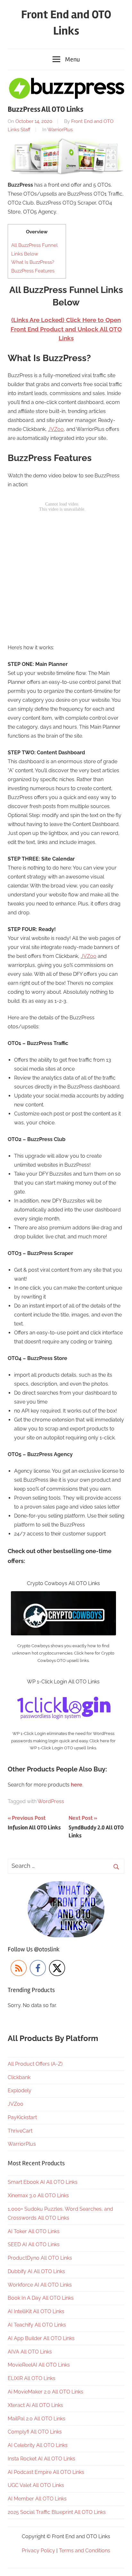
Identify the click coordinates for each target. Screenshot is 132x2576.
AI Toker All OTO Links (34, 2231)
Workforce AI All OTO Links (40, 2285)
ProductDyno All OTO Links (40, 2258)
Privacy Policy (38, 2551)
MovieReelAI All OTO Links (39, 2365)
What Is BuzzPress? (33, 262)
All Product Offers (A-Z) (35, 2064)
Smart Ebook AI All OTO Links (43, 2182)
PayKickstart (22, 2117)
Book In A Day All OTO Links (41, 2298)
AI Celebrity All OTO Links (38, 2445)
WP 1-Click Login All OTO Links (63, 1682)
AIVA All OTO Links (30, 2352)
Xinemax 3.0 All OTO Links (38, 2195)
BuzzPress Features (33, 271)
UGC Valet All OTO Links (36, 2485)
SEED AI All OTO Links (34, 2244)
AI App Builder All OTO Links (41, 2338)
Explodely (20, 2090)
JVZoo (56, 429)
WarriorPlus (60, 130)
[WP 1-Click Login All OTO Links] (63, 1694)
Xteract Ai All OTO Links (35, 2405)
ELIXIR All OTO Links (32, 2378)
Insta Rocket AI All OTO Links (41, 2459)
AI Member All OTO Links (37, 2499)
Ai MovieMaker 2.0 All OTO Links (45, 2392)
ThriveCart (20, 2131)
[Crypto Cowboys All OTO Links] (63, 1596)
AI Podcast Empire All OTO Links (46, 2472)
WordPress (51, 1801)
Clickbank (19, 2077)
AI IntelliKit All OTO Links (36, 2311)
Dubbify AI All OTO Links (36, 2271)
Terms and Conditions (85, 2551)
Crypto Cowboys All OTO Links (63, 1583)
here (77, 1785)
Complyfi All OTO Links (35, 2432)
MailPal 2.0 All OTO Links (37, 2419)
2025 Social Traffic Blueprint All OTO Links (57, 2512)
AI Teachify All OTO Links (37, 2325)
